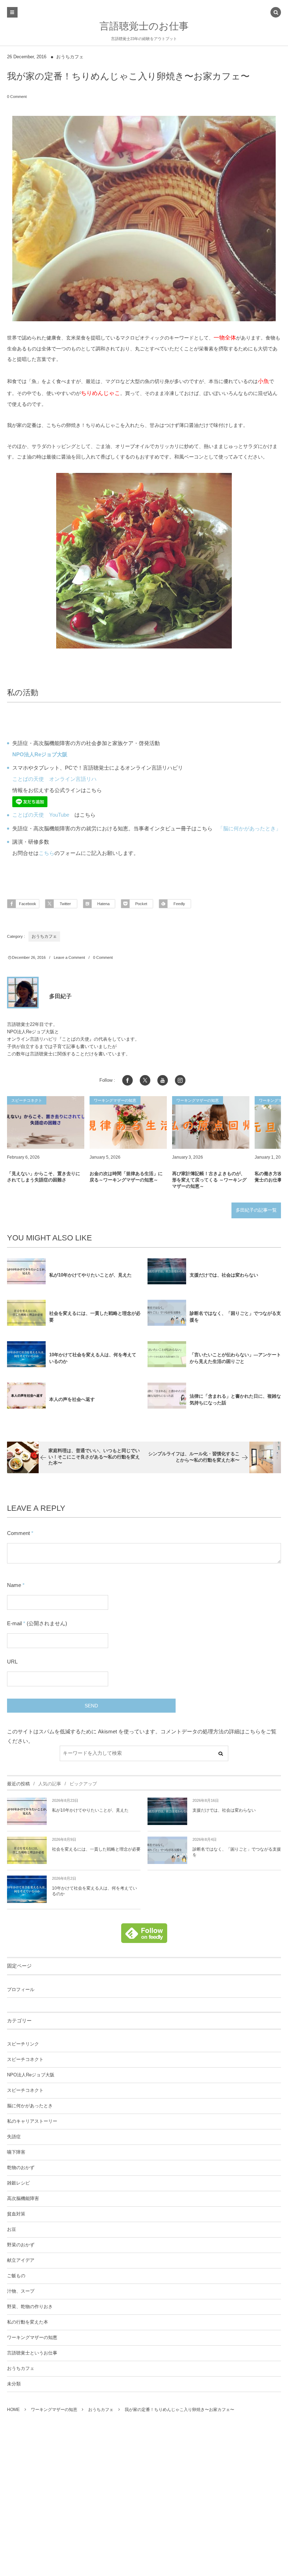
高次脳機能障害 (23, 2199)
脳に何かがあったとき (30, 2106)
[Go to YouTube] (163, 1080)
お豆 (12, 2229)
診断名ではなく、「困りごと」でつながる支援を (235, 1317)
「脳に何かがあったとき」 (249, 828)
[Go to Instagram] (180, 1080)
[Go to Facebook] (127, 1080)
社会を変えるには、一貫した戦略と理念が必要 (95, 1317)
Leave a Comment (69, 957)
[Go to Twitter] (145, 1080)
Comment (18, 1533)
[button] (276, 13)
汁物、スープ (21, 2291)
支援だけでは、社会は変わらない (224, 1275)
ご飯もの (16, 2276)
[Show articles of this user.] (23, 993)
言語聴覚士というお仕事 (32, 2353)
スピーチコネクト (25, 2060)
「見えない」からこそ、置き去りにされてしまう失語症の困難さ (44, 1177)
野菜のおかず (21, 2245)
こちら (47, 853)
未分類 (14, 2384)
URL (12, 1662)
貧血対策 (16, 2214)
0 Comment (17, 97)
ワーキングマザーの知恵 (32, 2338)
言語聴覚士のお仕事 (144, 26)
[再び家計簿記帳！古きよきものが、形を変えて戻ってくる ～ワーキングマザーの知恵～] (211, 1122)
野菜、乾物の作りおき (30, 2307)
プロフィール (21, 1990)
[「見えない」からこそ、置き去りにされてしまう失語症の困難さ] (46, 1122)
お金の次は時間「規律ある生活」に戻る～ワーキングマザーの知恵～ (126, 1177)
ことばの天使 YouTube (41, 815)
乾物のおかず (21, 2168)
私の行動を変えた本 (28, 2322)
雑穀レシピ (18, 2183)
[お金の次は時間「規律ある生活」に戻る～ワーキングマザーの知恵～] (128, 1122)
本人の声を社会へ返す (72, 1399)
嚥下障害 (16, 2152)
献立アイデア (21, 2260)
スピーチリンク (23, 2044)
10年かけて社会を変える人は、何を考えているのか (93, 1358)
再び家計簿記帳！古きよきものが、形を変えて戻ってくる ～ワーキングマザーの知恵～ (209, 1180)
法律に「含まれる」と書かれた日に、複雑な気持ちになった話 (235, 1399)
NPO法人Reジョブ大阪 (31, 2075)
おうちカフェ (70, 57)
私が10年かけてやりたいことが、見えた (90, 1275)
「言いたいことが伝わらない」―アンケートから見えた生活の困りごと (235, 1358)
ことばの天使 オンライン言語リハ (54, 779)
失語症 (14, 2137)
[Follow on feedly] (144, 1939)
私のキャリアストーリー (32, 2121)
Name (14, 1585)
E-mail (14, 1623)
